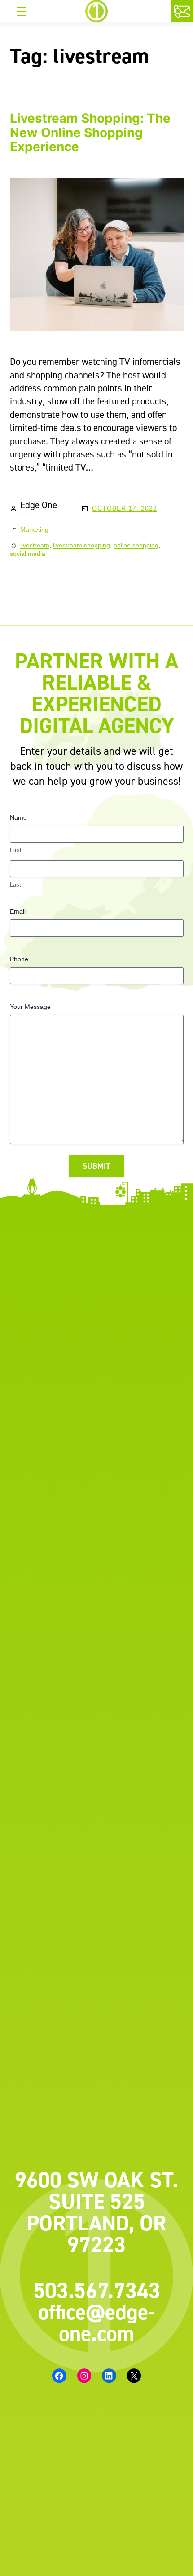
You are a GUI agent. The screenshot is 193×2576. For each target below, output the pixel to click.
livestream (35, 545)
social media (28, 554)
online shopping (136, 545)
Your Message (30, 1007)
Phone (19, 959)
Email (18, 911)
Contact (191, 12)
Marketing (34, 529)
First (16, 850)
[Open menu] (21, 11)
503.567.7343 (97, 2290)
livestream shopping (81, 545)
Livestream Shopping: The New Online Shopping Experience (90, 133)
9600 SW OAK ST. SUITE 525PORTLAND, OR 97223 (96, 2212)
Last (15, 885)
